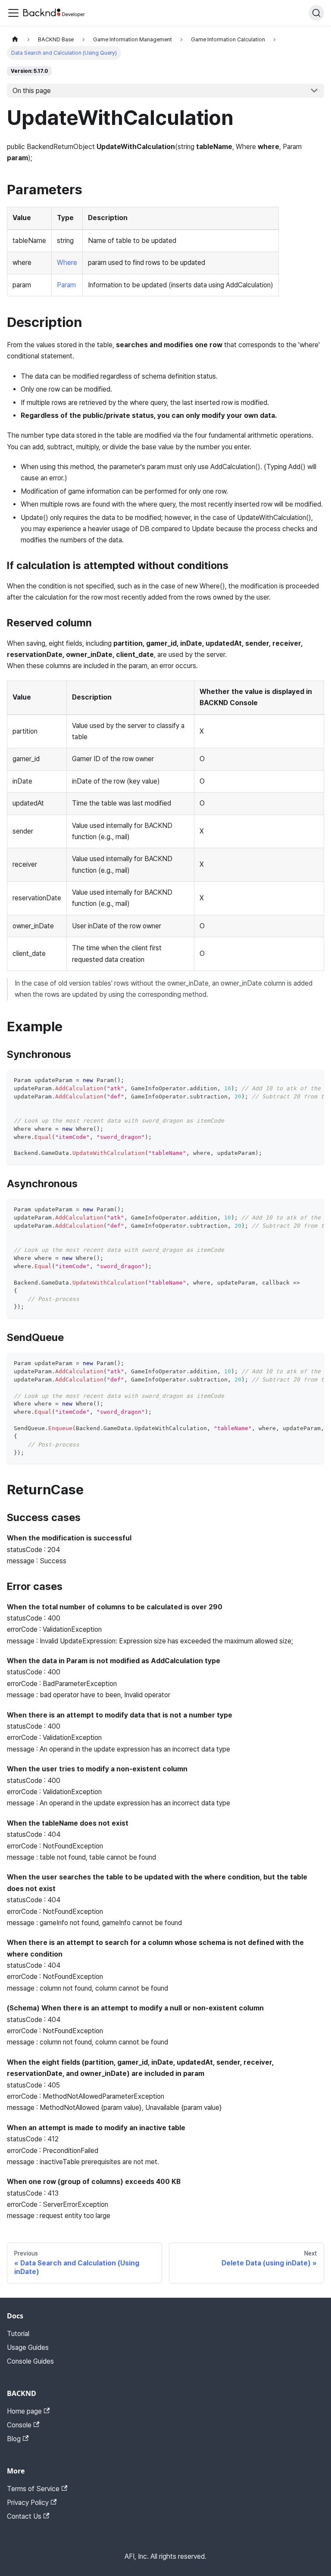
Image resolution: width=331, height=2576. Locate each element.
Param (66, 285)
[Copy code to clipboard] (314, 1080)
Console (19, 2425)
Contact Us (24, 2516)
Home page (24, 2411)
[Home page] (15, 39)
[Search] (316, 13)
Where (67, 263)
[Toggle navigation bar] (13, 13)
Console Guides (30, 2361)
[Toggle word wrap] (298, 1080)
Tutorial (18, 2334)
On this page (32, 91)
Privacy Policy (28, 2503)
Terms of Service (33, 2489)
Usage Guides (28, 2347)
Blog (14, 2439)
